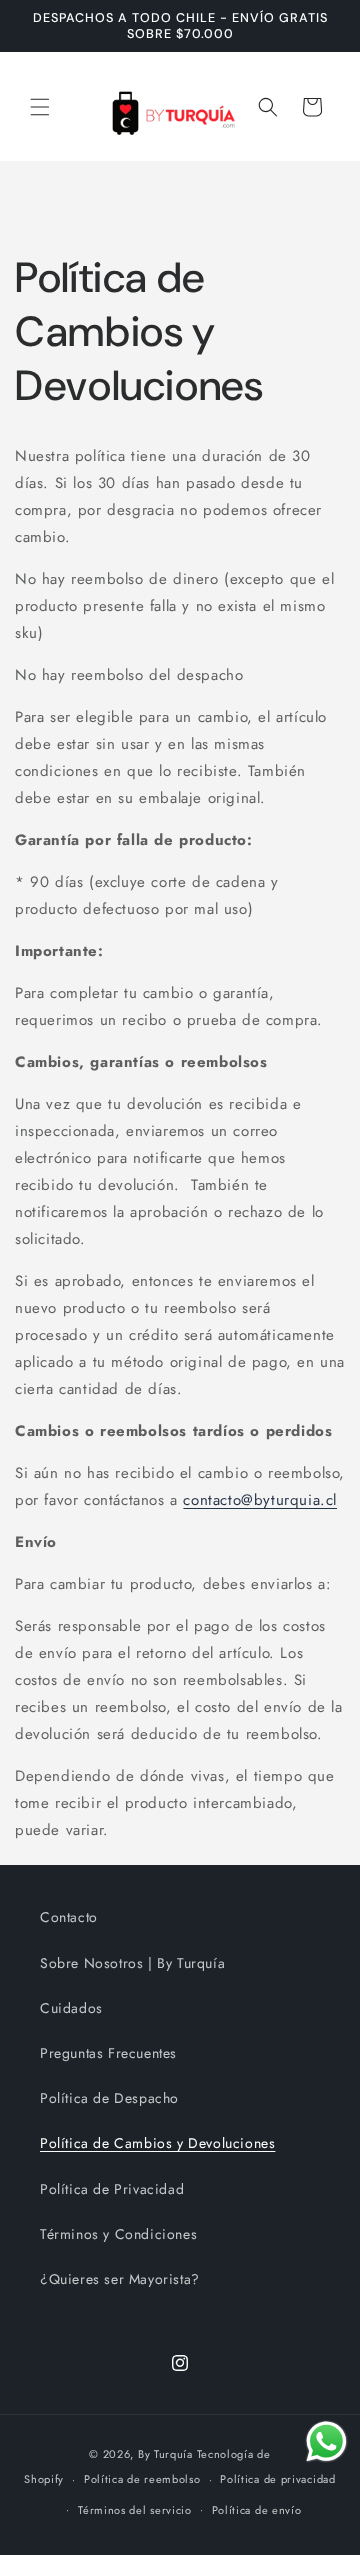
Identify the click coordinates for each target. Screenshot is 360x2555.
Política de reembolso (142, 2479)
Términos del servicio (135, 2510)
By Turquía (165, 2454)
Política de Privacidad (112, 2189)
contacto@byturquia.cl (260, 1500)
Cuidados (71, 2008)
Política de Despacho (109, 2098)
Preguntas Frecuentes (108, 2053)
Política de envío (257, 2510)
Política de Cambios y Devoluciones (157, 2143)
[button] (40, 107)
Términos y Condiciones (118, 2234)
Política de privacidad (277, 2479)
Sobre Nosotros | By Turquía (132, 1963)
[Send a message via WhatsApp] (326, 2441)
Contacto (69, 1917)
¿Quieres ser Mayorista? (120, 2279)
